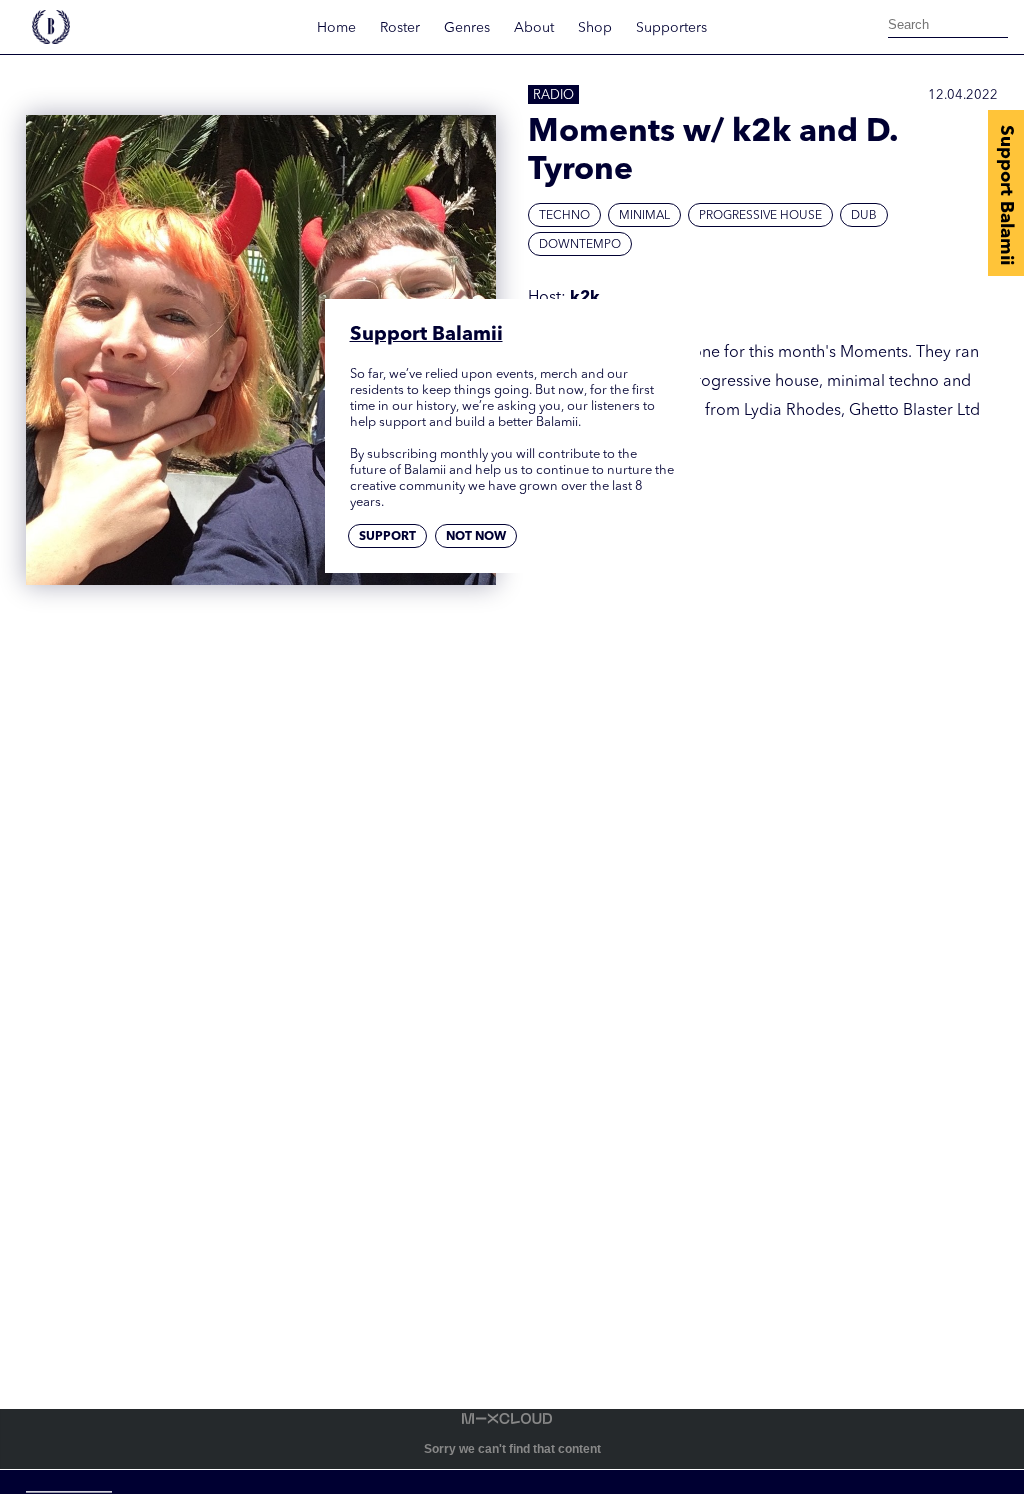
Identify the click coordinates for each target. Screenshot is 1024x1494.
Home (336, 28)
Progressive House (760, 216)
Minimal (644, 216)
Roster (400, 28)
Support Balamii (1006, 195)
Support (387, 537)
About (534, 28)
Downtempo (580, 245)
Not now (476, 537)
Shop (595, 28)
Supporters (671, 28)
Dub (864, 216)
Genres (467, 28)
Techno (564, 216)
